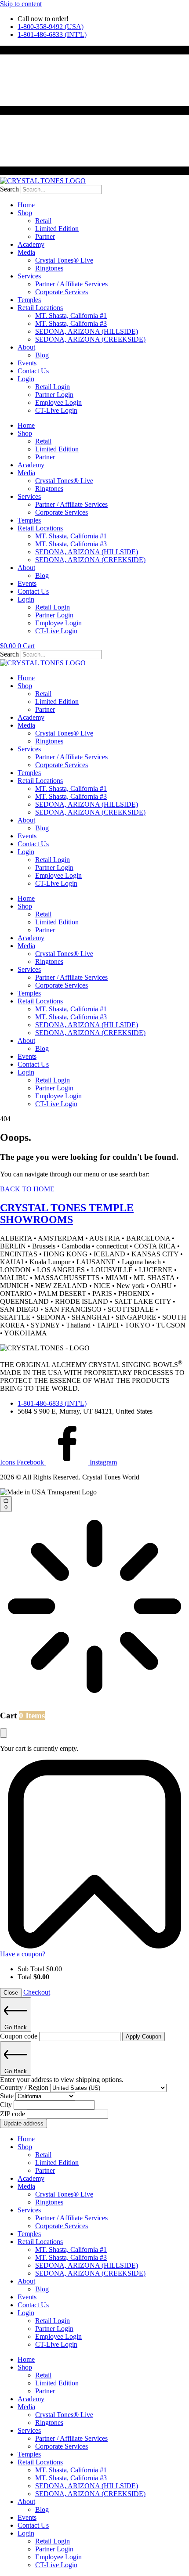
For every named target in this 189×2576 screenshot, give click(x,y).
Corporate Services (62, 292)
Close (11, 1993)
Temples (29, 300)
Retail (43, 221)
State (8, 2096)
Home (26, 205)
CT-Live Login (56, 410)
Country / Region (25, 2087)
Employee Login (58, 402)
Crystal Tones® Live (64, 260)
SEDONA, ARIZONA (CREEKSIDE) (90, 339)
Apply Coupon (144, 2037)
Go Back (16, 2027)
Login (26, 379)
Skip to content (21, 4)
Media (26, 252)
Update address (24, 2123)
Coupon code (20, 2036)
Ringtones (49, 268)
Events (27, 363)
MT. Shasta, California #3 (71, 323)
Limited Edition (57, 229)
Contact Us (33, 371)
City (7, 2105)
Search (9, 189)
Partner (45, 236)
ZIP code (13, 2114)
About (26, 347)
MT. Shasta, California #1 (71, 316)
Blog (42, 355)
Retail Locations (40, 308)
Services (29, 276)
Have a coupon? (23, 1954)
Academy (31, 244)
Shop (25, 213)
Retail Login (53, 387)
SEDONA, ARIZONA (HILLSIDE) (87, 331)
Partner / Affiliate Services (71, 284)
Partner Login (54, 395)
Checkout (37, 1992)
